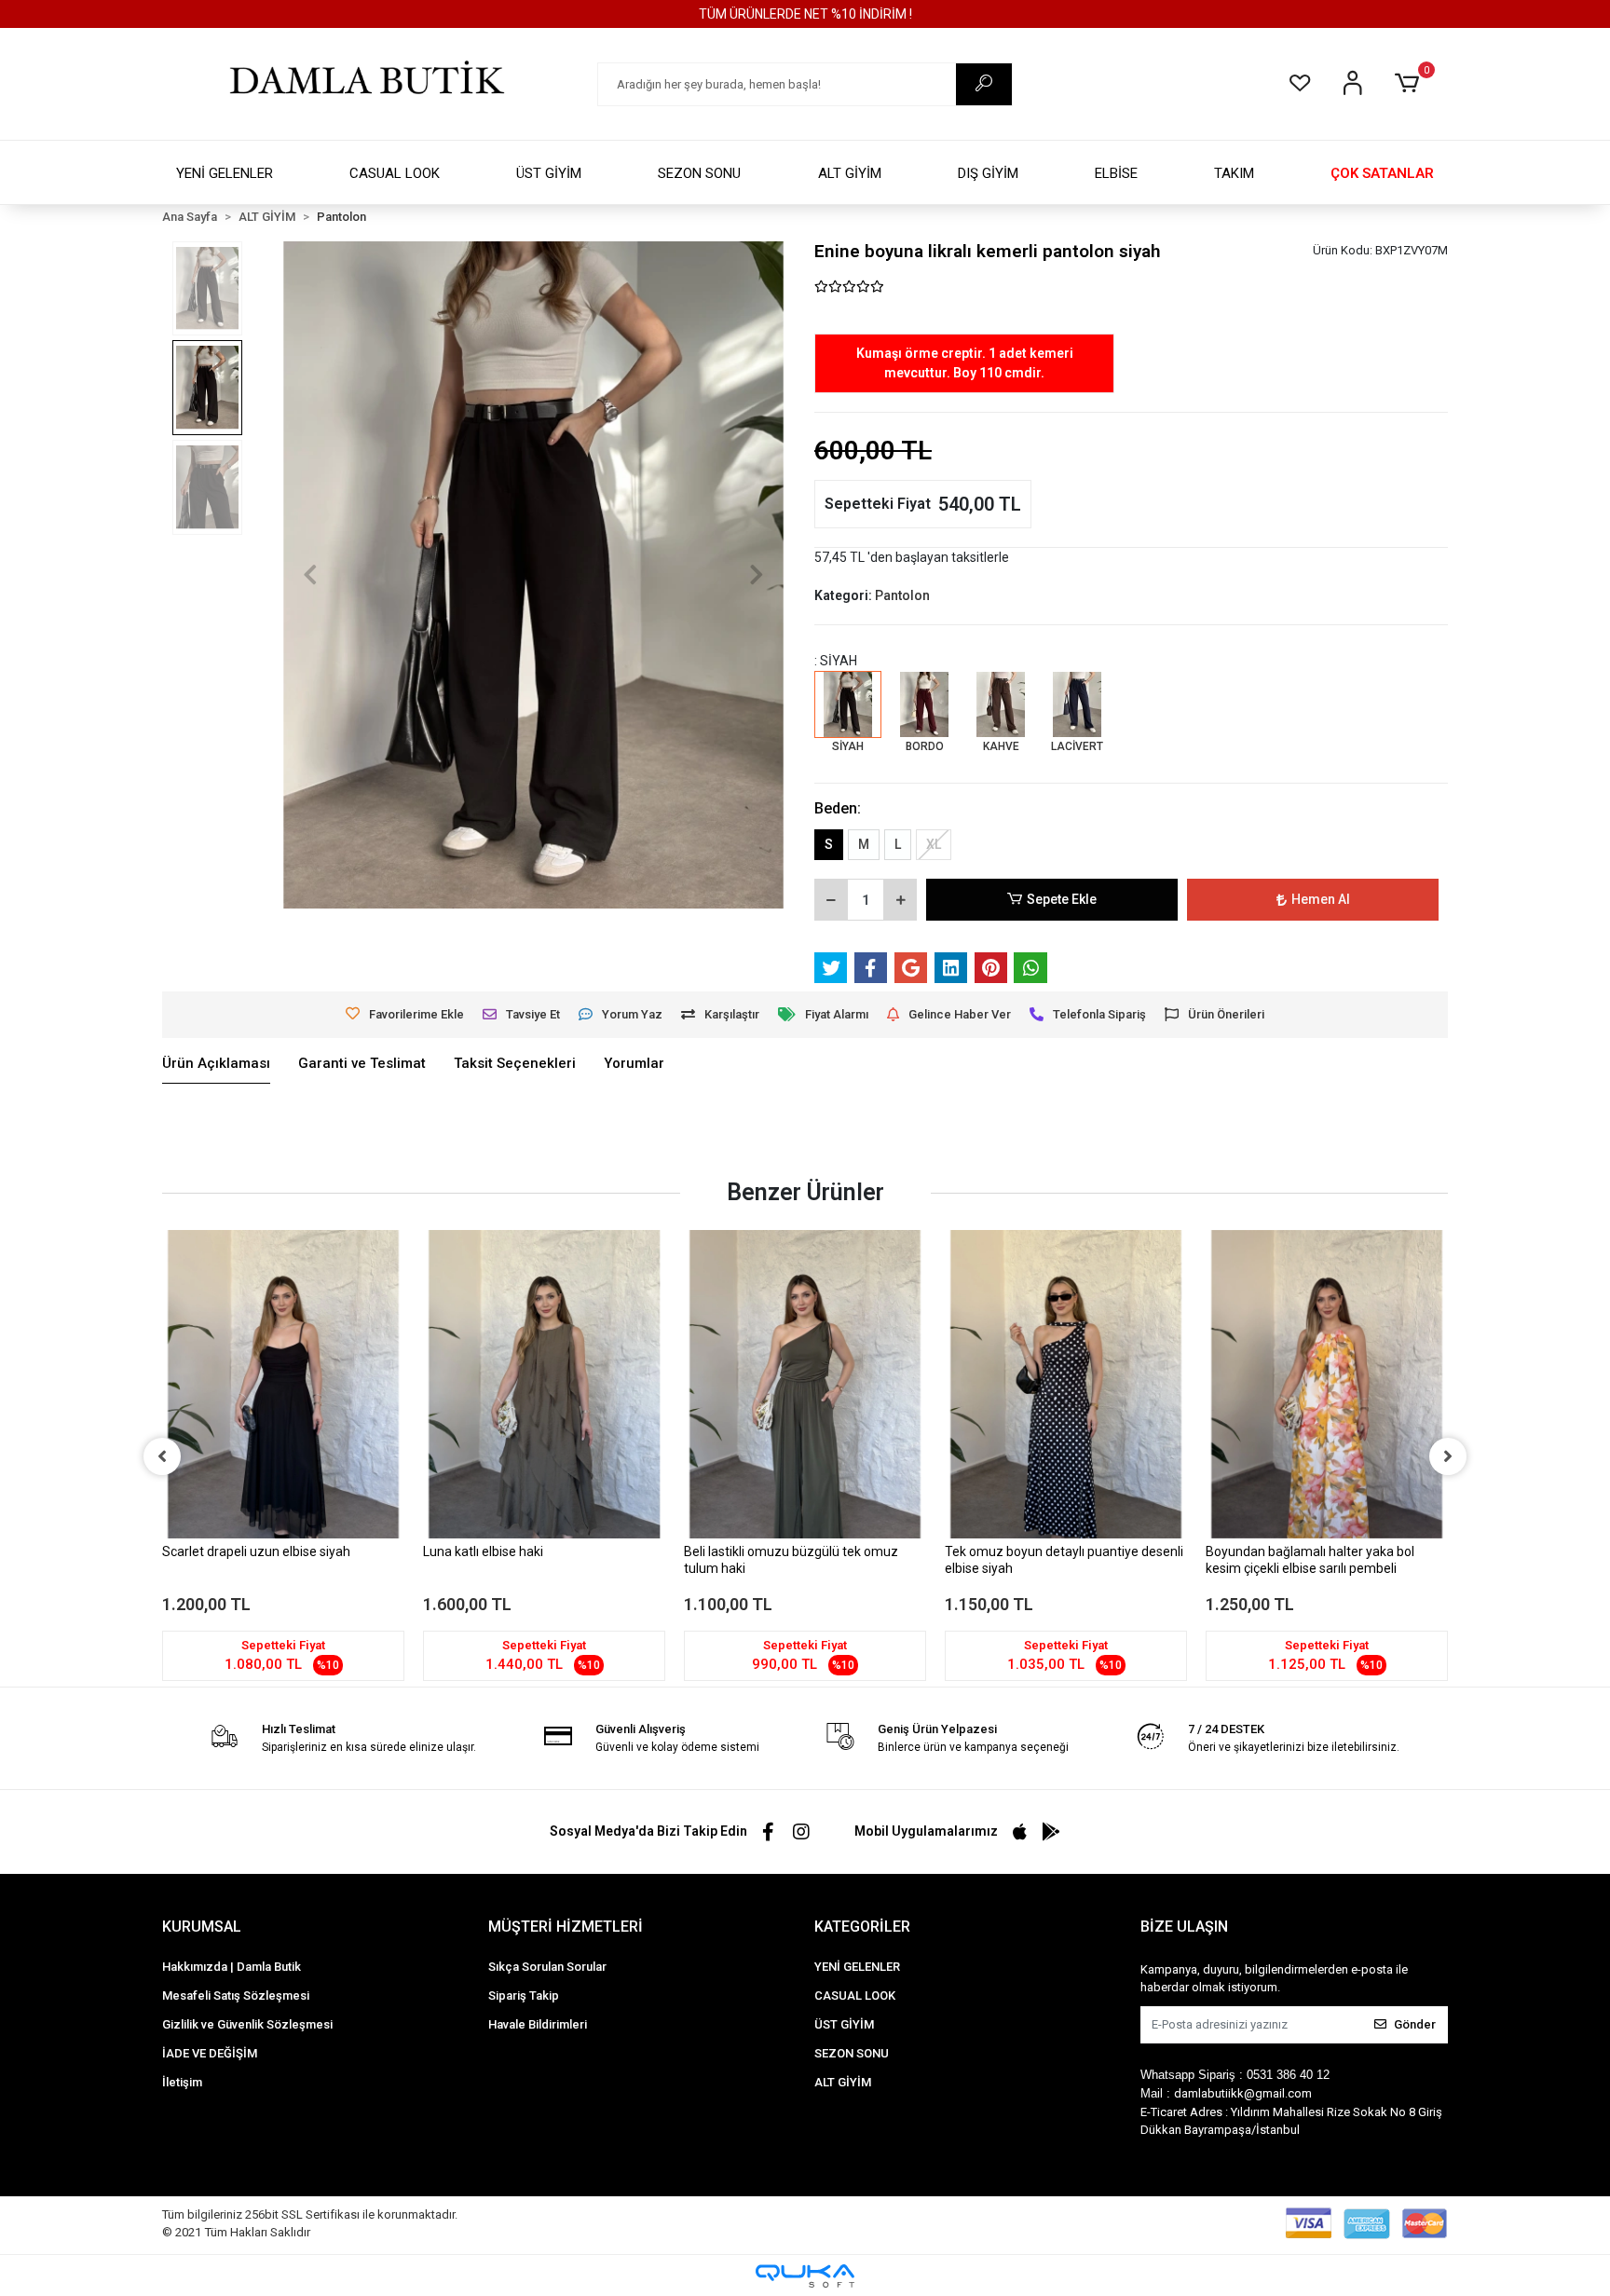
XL (934, 844)
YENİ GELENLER (225, 173)
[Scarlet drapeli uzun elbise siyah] (283, 1384)
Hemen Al (1321, 899)
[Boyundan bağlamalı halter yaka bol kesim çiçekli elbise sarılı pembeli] (1327, 1384)
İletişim (182, 2082)
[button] (1410, 84)
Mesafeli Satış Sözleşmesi (236, 1995)
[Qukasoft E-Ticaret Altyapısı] (805, 2276)
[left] (162, 1456)
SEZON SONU (699, 173)
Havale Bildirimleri (538, 2024)
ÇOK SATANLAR (1382, 173)
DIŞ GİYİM (988, 173)
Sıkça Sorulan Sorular (547, 1967)
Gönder (1415, 2024)
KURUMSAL (202, 1927)
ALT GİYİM (850, 173)
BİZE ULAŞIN (1184, 1927)
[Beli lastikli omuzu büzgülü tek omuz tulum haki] (805, 1384)
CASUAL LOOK (395, 173)
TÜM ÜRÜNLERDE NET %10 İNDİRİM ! (805, 14)
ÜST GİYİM (549, 173)
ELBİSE (1116, 173)
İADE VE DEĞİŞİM (210, 2053)
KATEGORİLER (862, 1927)
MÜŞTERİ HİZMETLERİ (566, 1927)
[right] (1448, 1456)
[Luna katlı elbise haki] (544, 1384)
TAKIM (1234, 173)
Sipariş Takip (524, 1995)
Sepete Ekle (1062, 899)
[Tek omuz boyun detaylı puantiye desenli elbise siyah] (1066, 1384)
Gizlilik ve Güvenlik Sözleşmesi (247, 2024)
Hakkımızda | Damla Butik (232, 1967)
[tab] (216, 1064)
